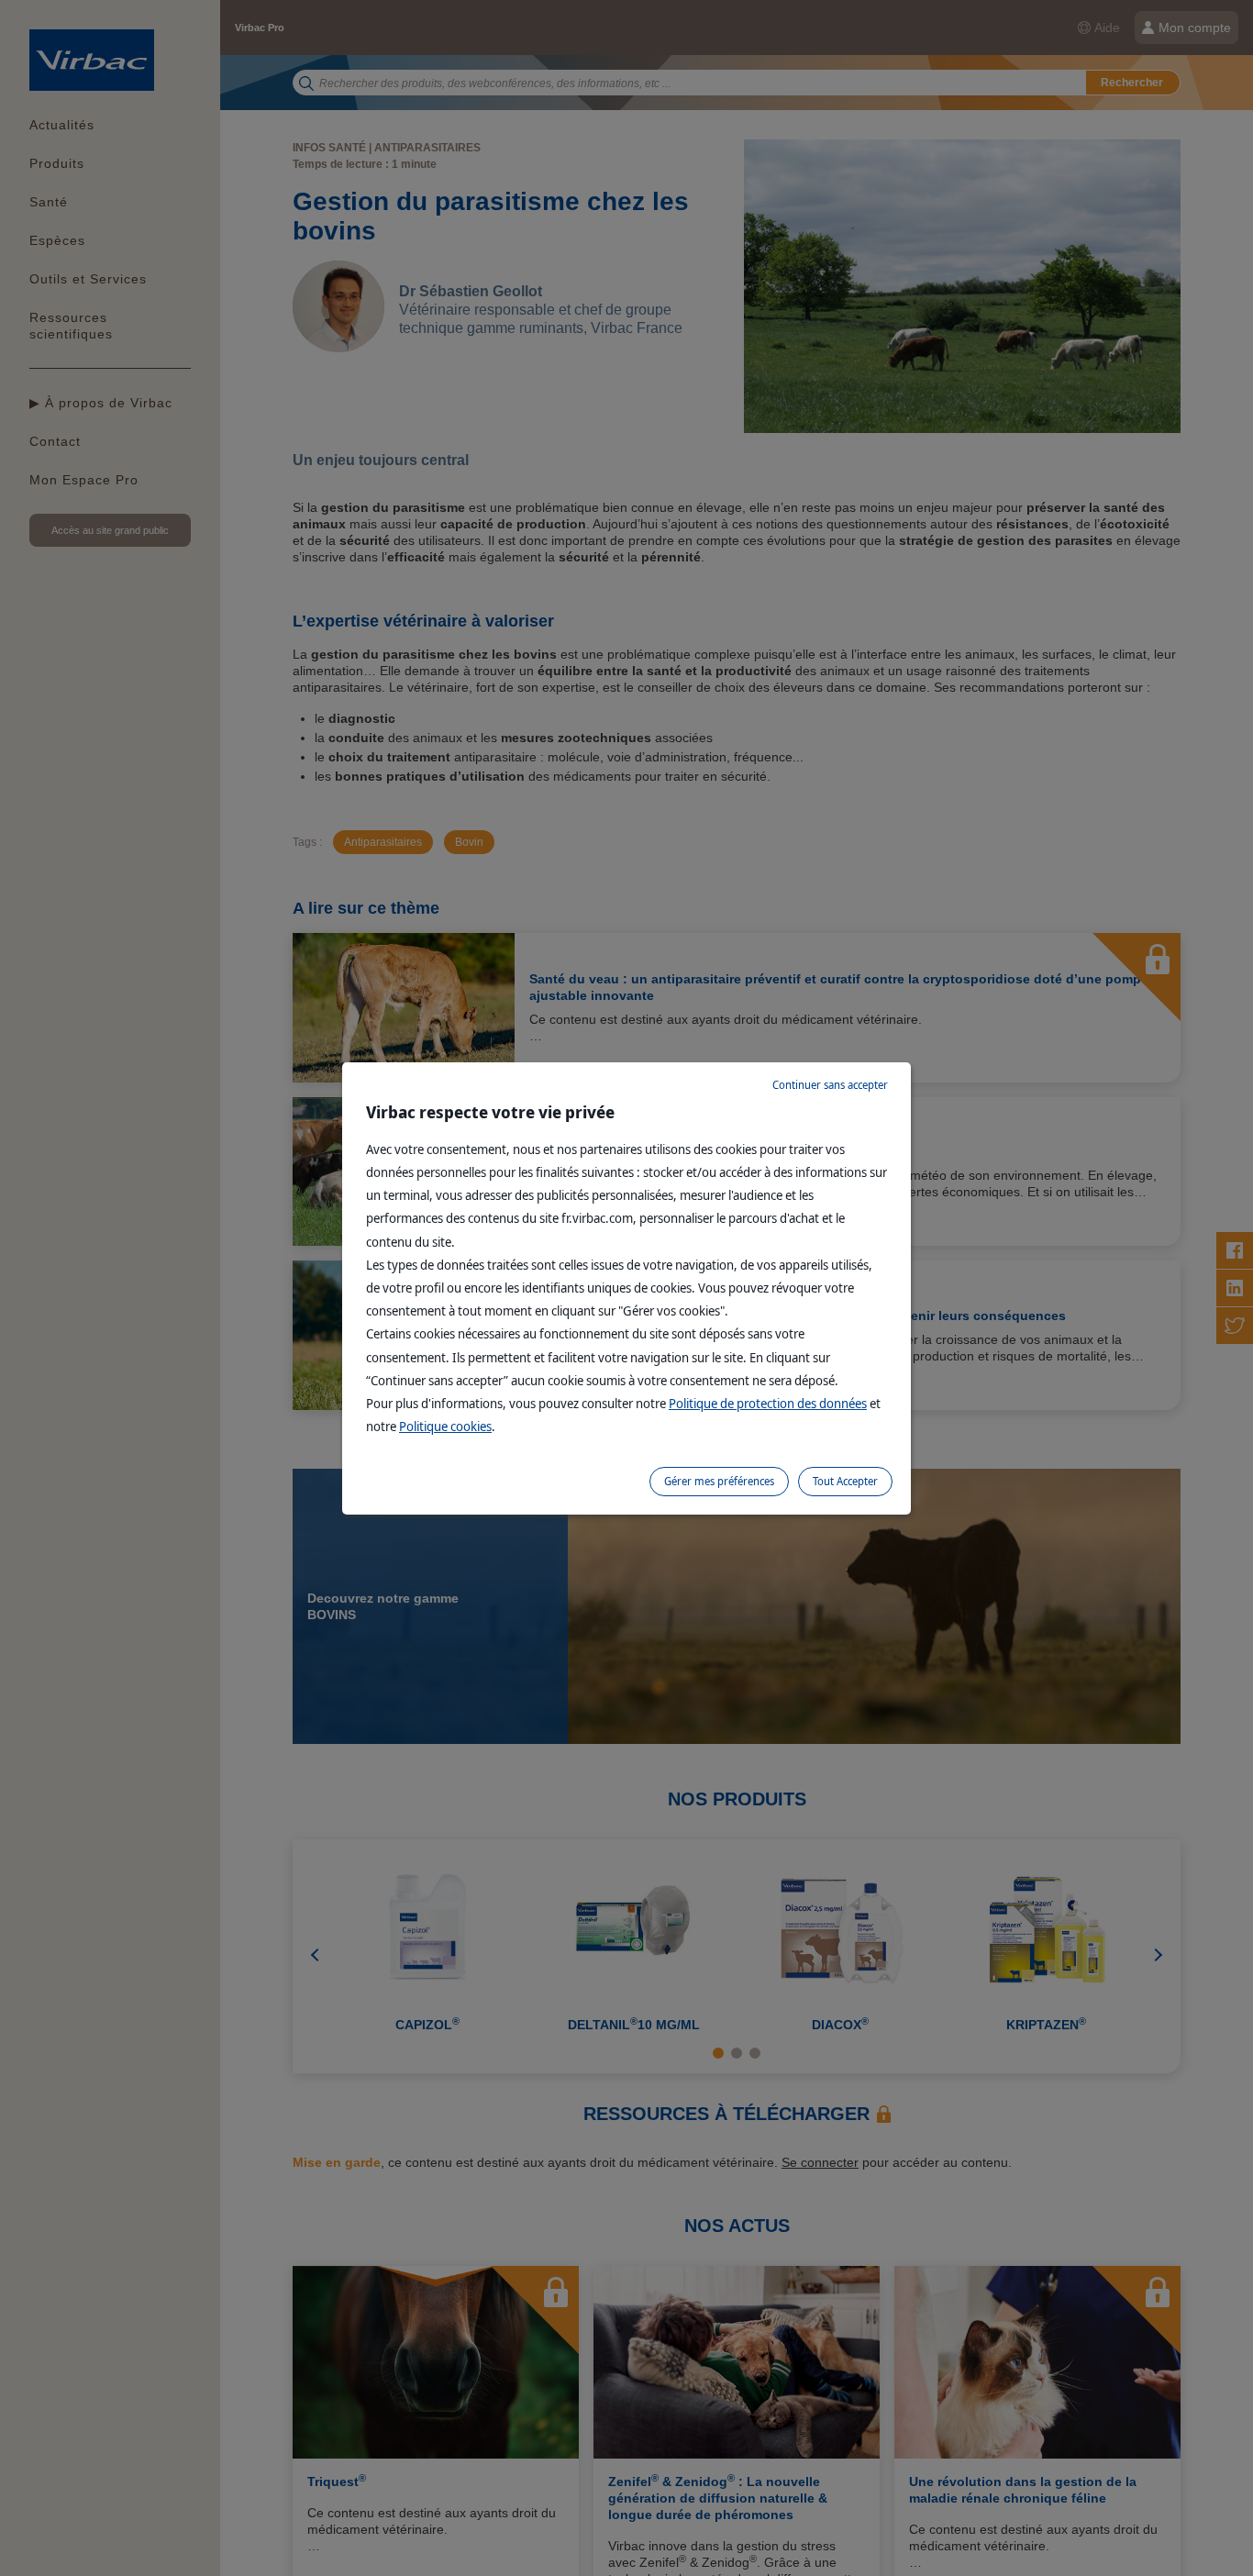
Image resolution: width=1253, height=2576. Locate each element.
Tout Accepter (845, 1481)
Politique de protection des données (768, 1403)
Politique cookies (445, 1426)
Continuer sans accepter (830, 1085)
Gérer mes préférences (719, 1481)
